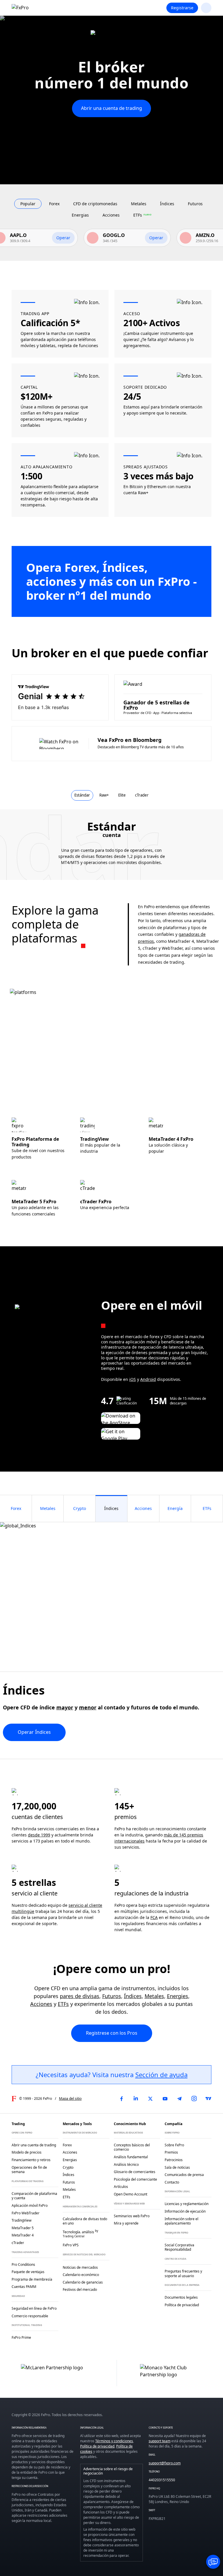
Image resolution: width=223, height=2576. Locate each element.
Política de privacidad (97, 2446)
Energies (178, 1996)
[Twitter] (150, 2099)
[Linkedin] (136, 2099)
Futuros (112, 1996)
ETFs (63, 2004)
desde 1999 (39, 1835)
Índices (133, 1996)
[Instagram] (194, 2099)
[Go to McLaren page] (111, 37)
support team (160, 2441)
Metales (154, 1996)
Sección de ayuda (161, 2075)
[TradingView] (208, 2099)
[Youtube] (165, 2099)
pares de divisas (80, 1996)
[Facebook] (121, 2099)
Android (148, 1379)
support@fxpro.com (165, 2463)
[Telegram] (179, 2099)
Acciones (41, 2004)
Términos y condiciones (114, 2441)
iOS (133, 1379)
